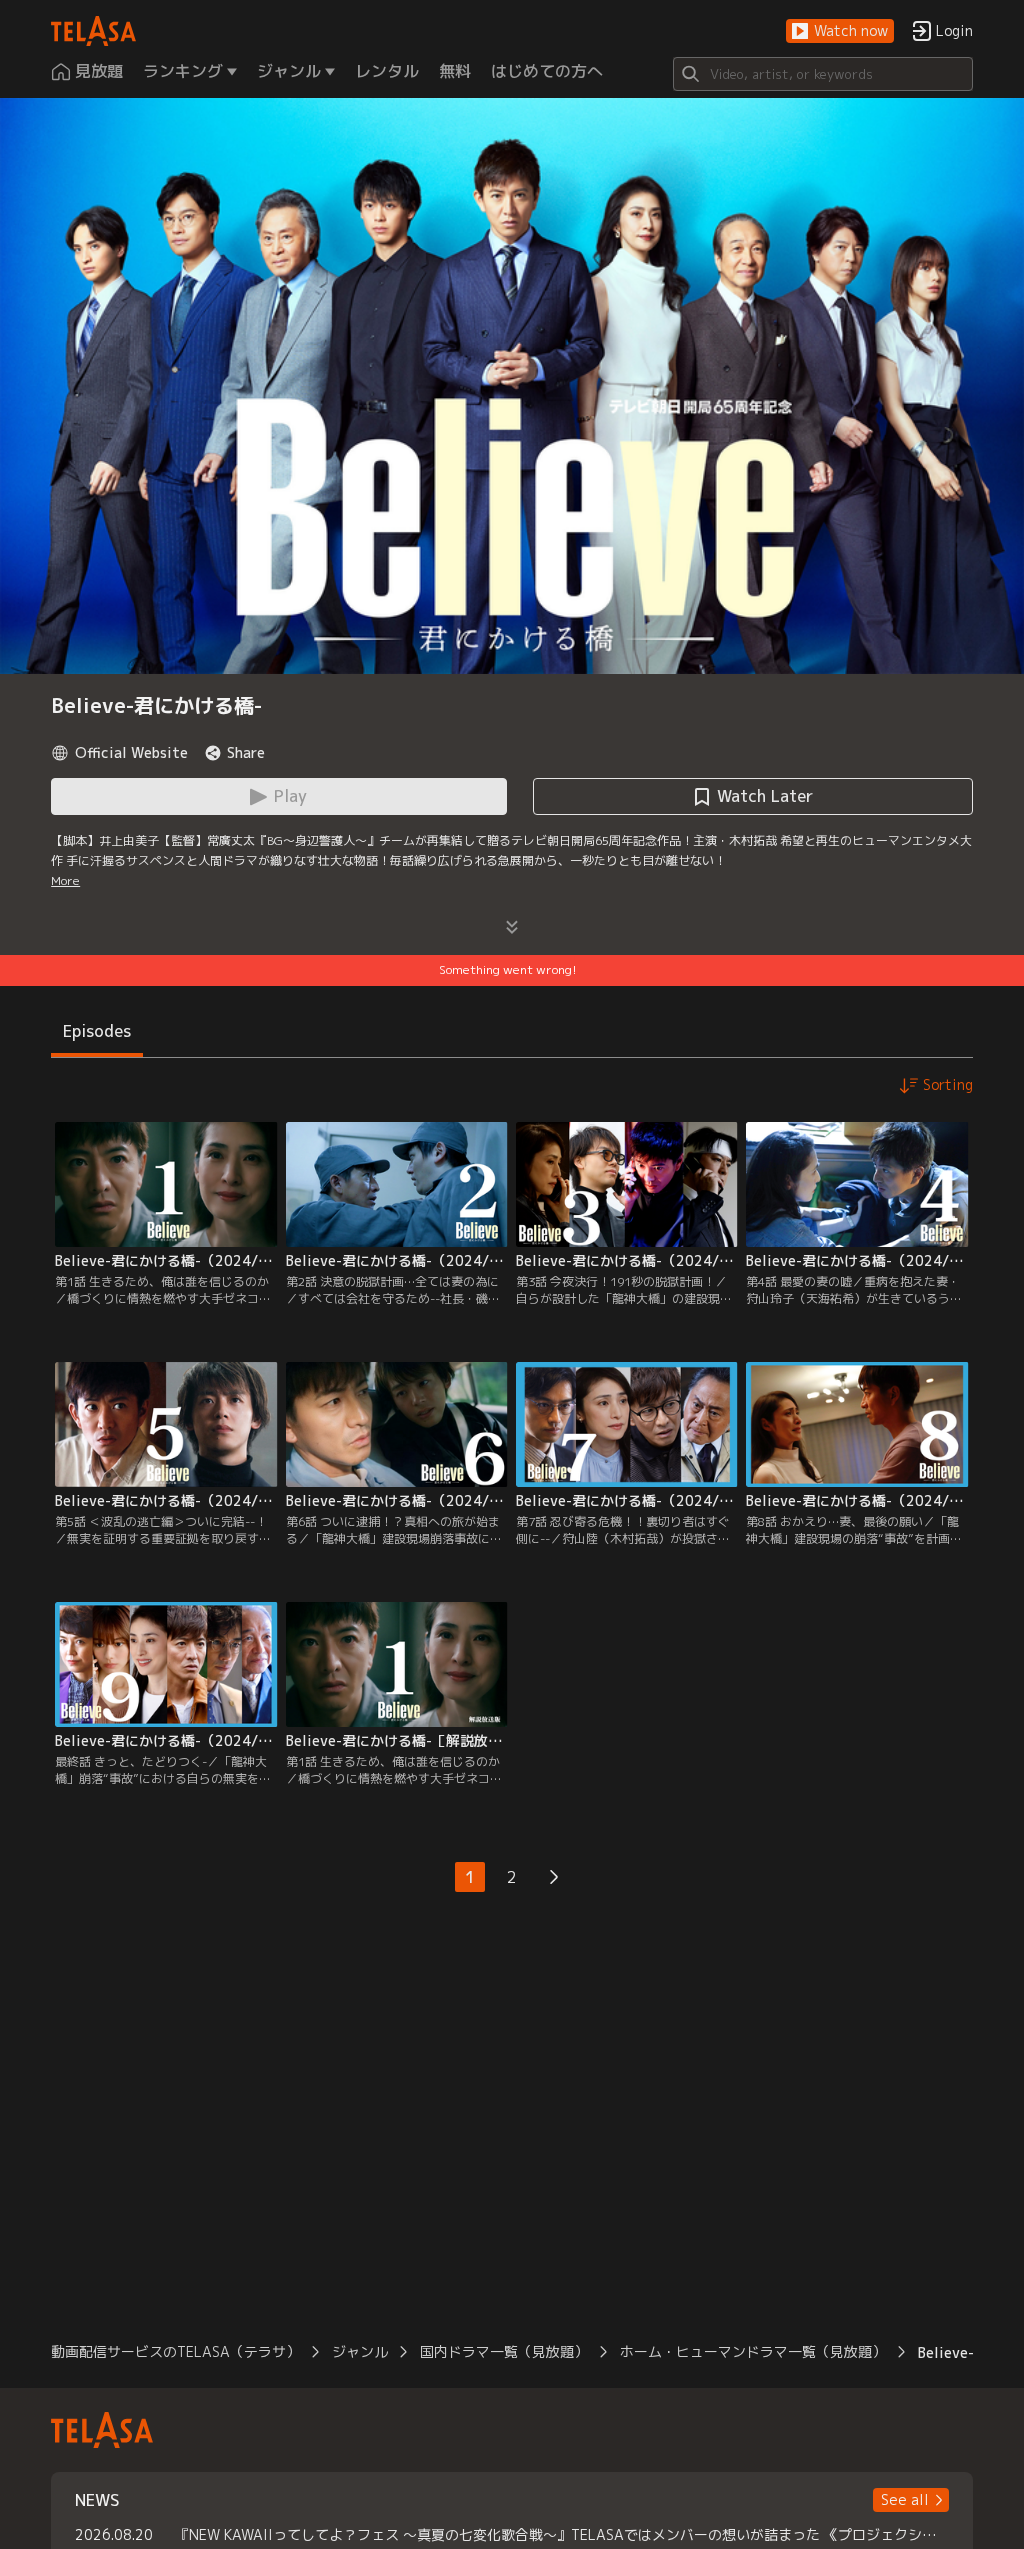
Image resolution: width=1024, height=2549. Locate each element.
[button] (840, 31)
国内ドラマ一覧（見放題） (504, 2351)
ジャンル (360, 2351)
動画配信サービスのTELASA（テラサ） (175, 2351)
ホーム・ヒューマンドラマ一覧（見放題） (753, 2351)
